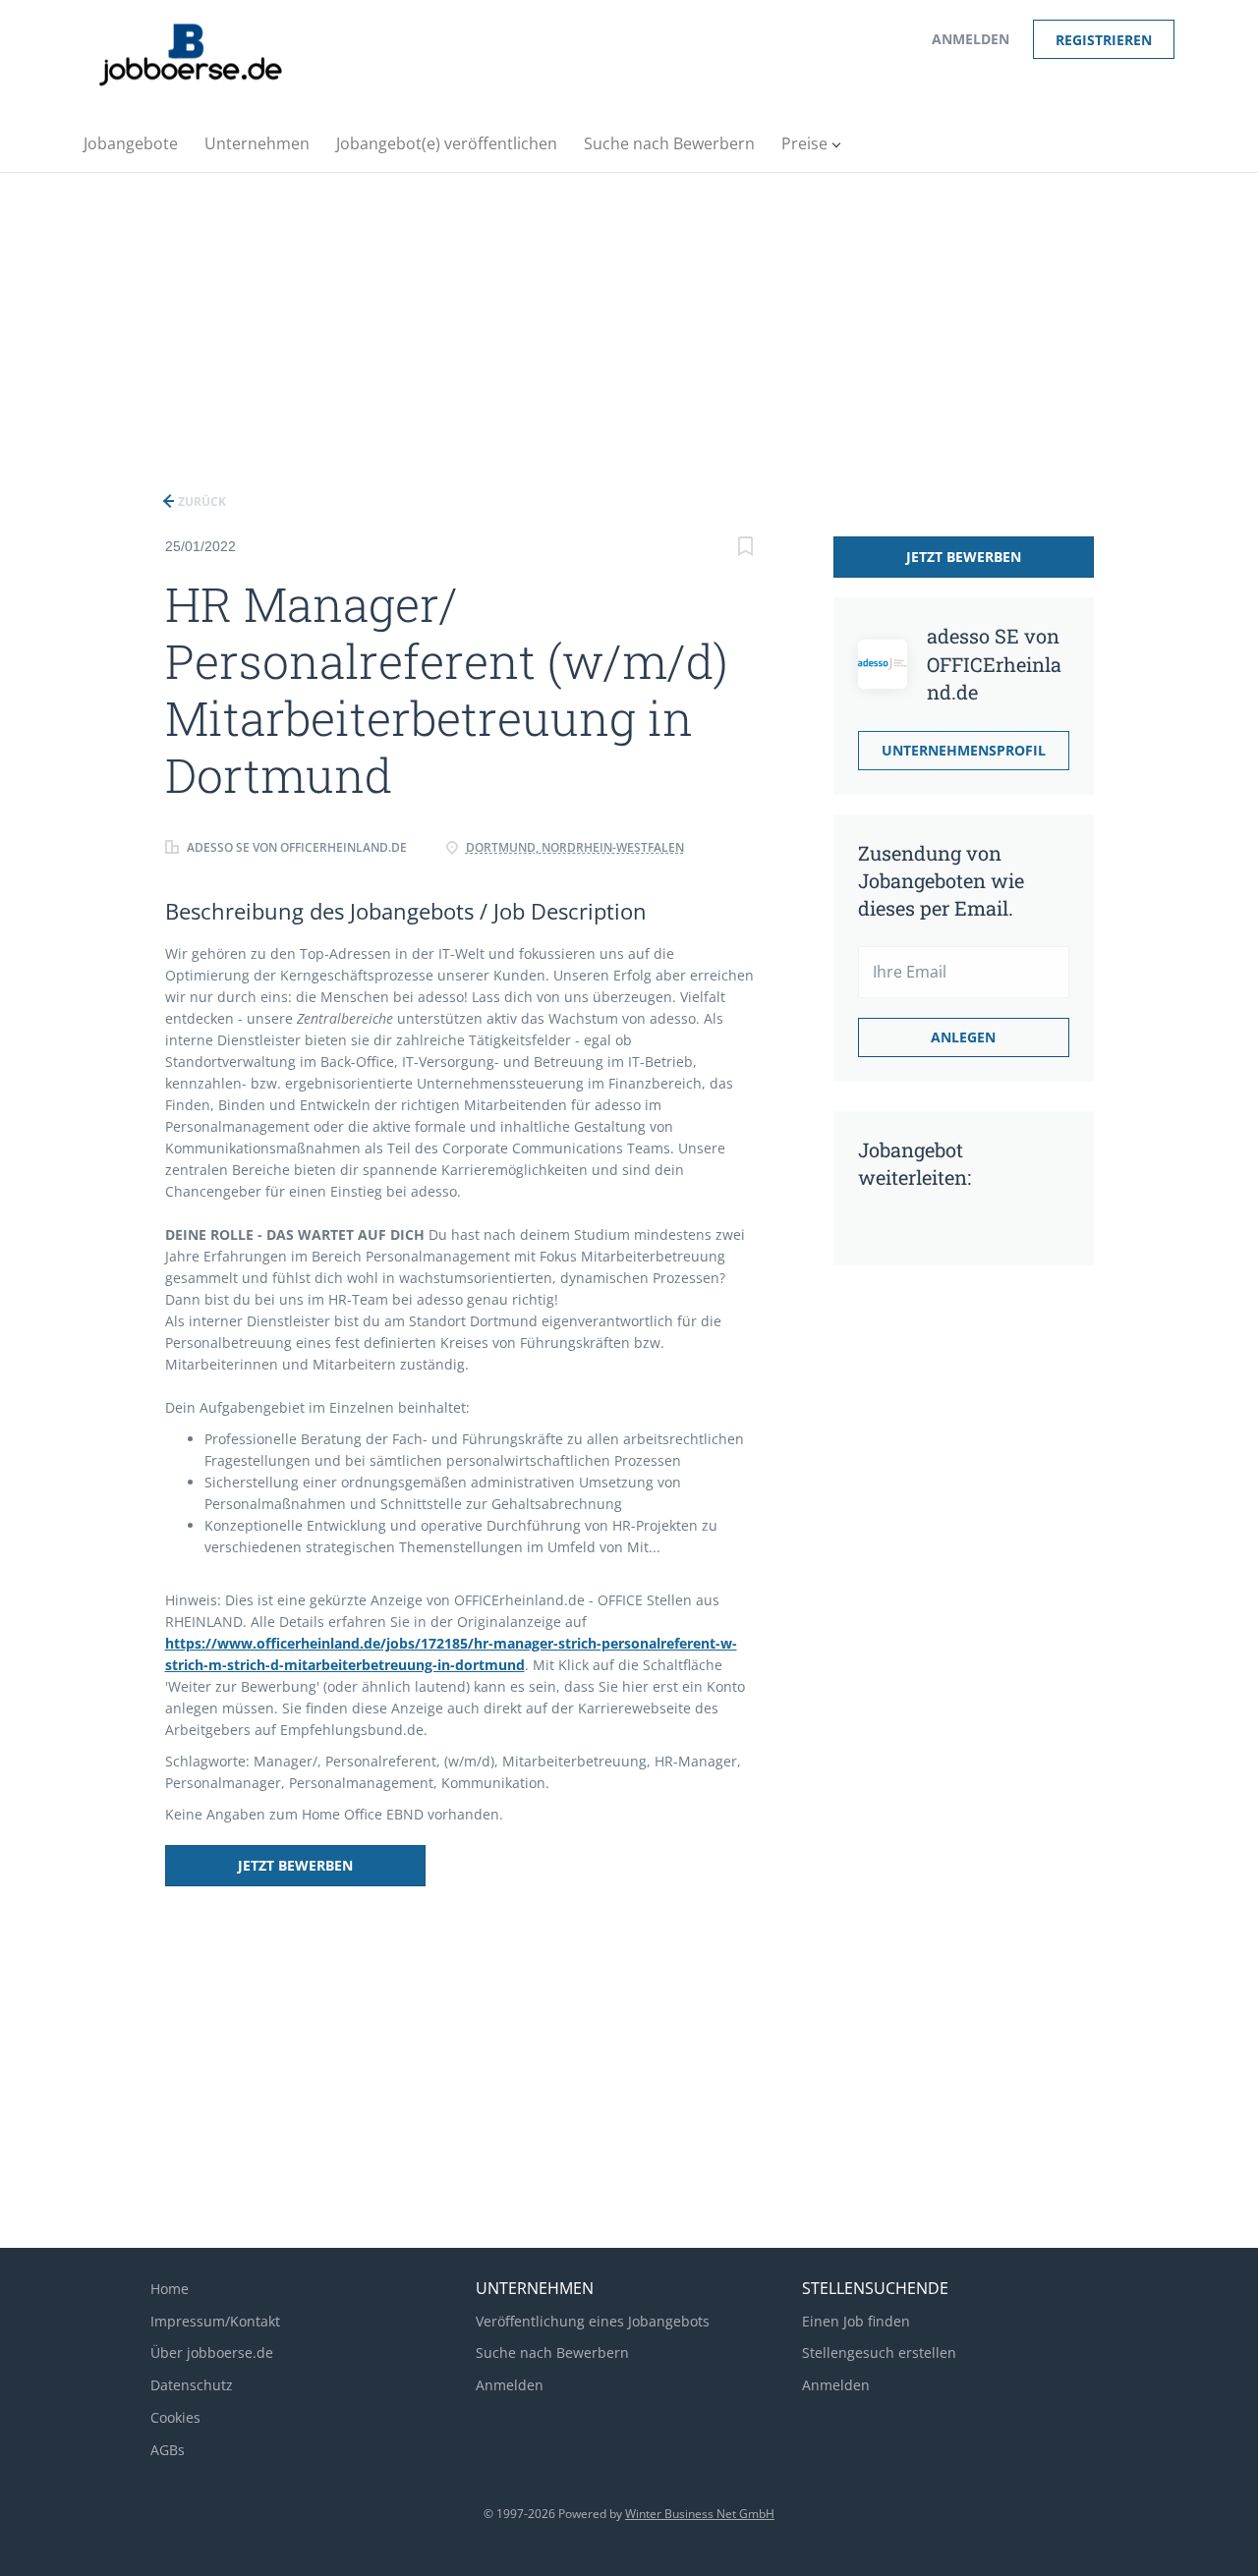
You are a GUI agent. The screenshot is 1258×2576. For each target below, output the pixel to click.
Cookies (175, 2417)
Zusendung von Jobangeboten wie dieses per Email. (941, 880)
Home (170, 2289)
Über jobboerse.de (212, 2352)
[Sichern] (746, 549)
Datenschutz (192, 2385)
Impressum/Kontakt (215, 2321)
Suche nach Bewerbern (552, 2352)
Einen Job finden (856, 2321)
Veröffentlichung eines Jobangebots (593, 2321)
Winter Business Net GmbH (700, 2514)
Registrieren (1104, 40)
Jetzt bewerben (295, 1865)
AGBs (168, 2450)
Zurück (200, 502)
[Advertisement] (629, 320)
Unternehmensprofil (964, 750)
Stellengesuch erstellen (879, 2352)
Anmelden (971, 39)
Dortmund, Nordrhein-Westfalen (575, 847)
